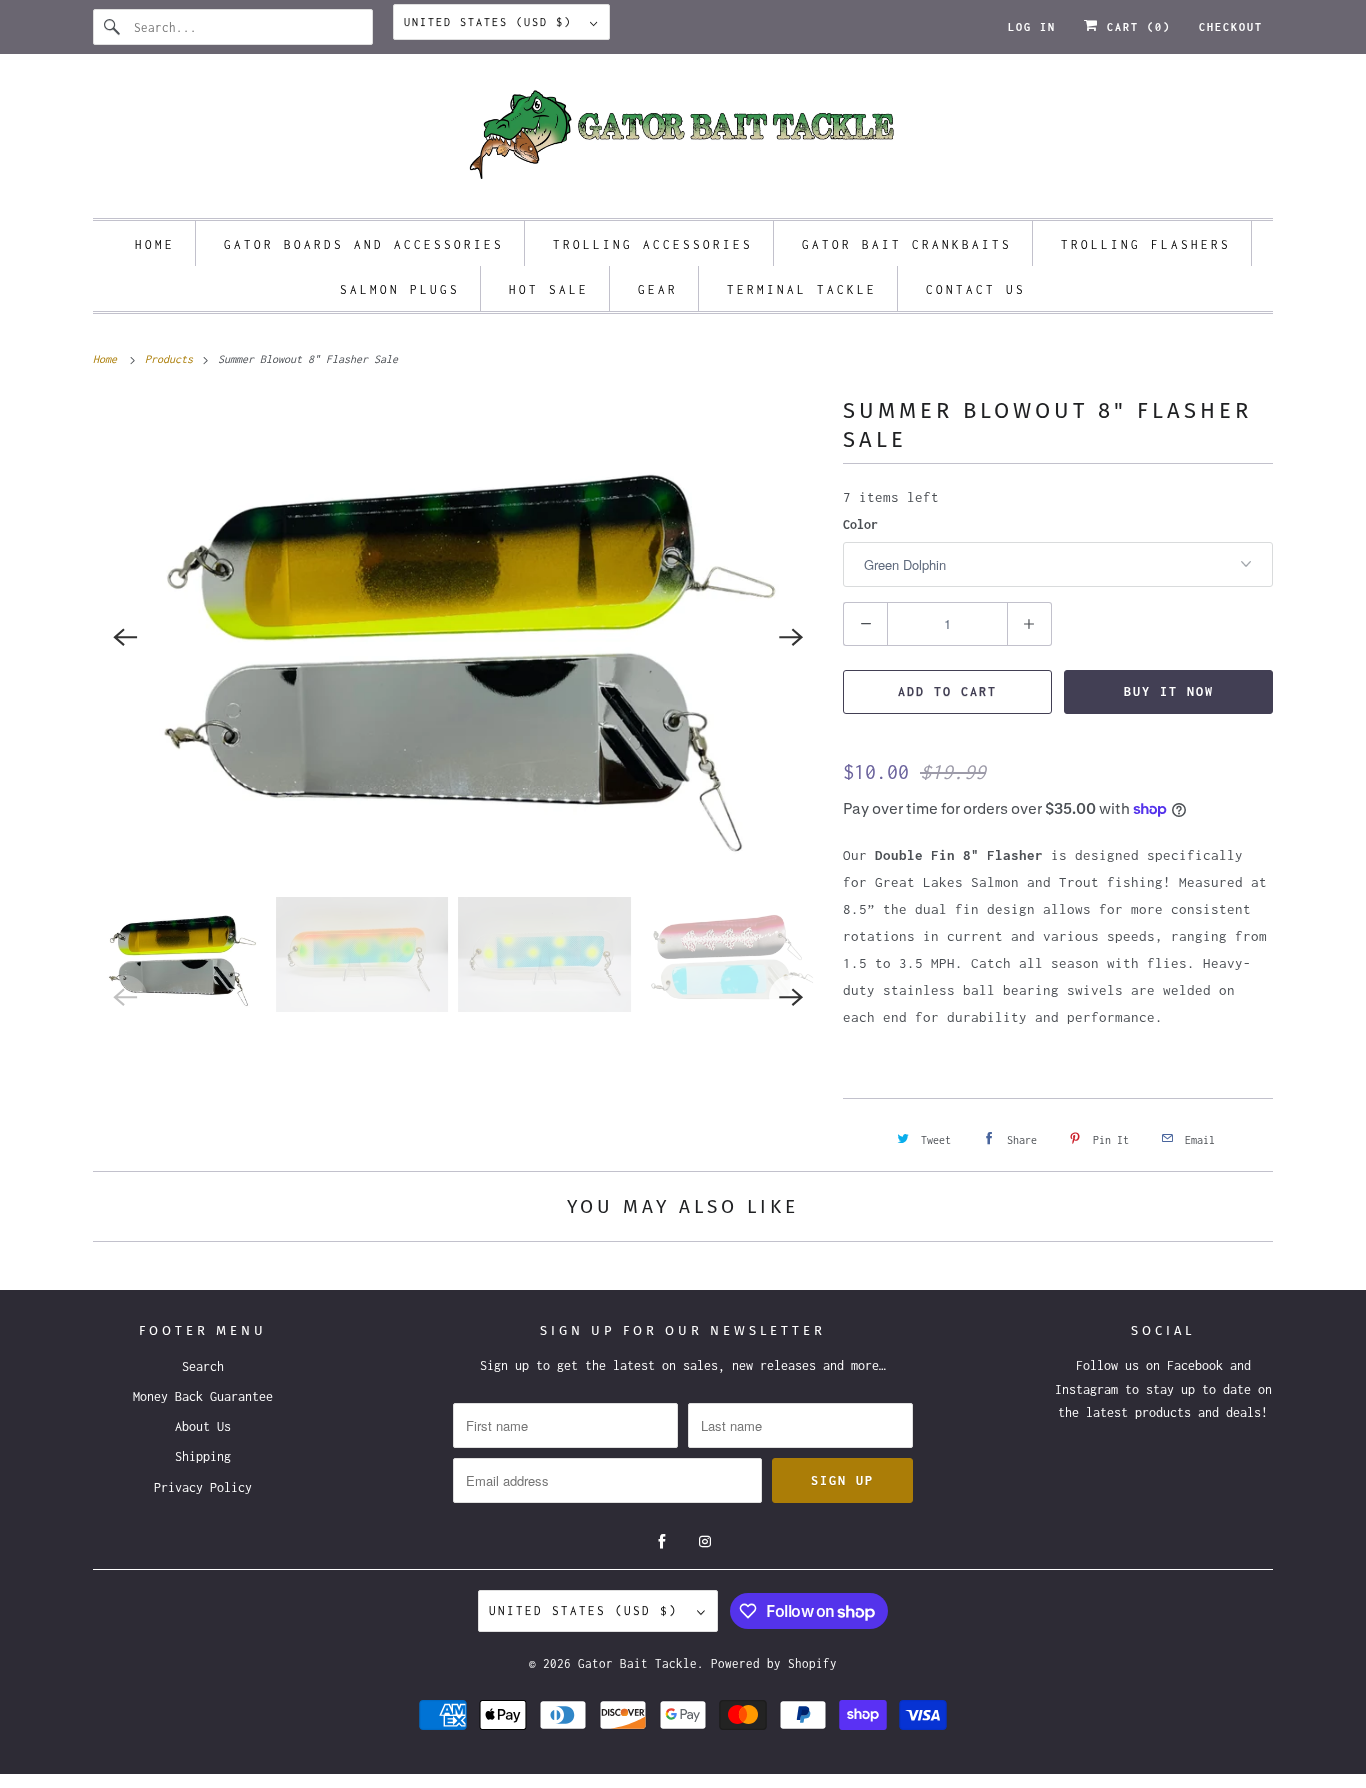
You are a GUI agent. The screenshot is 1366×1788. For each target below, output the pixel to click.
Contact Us (976, 289)
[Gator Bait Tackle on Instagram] (705, 1542)
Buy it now (1169, 691)
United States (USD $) (492, 22)
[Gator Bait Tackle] (683, 141)
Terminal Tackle (802, 289)
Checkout (1231, 27)
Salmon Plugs (400, 289)
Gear (658, 289)
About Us (203, 1426)
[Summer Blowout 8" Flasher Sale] (458, 637)
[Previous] (125, 637)
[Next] (791, 637)
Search (203, 1366)
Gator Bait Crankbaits (907, 244)
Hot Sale (549, 289)
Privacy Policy (203, 1487)
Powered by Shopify (774, 1663)
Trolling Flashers (1146, 244)
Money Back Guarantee (203, 1396)
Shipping (203, 1456)
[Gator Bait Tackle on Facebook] (662, 1542)
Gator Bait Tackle (637, 1663)
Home (155, 244)
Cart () (1135, 27)
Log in (1032, 27)
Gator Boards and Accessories (364, 244)
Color (860, 524)
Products (172, 359)
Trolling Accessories (653, 244)
